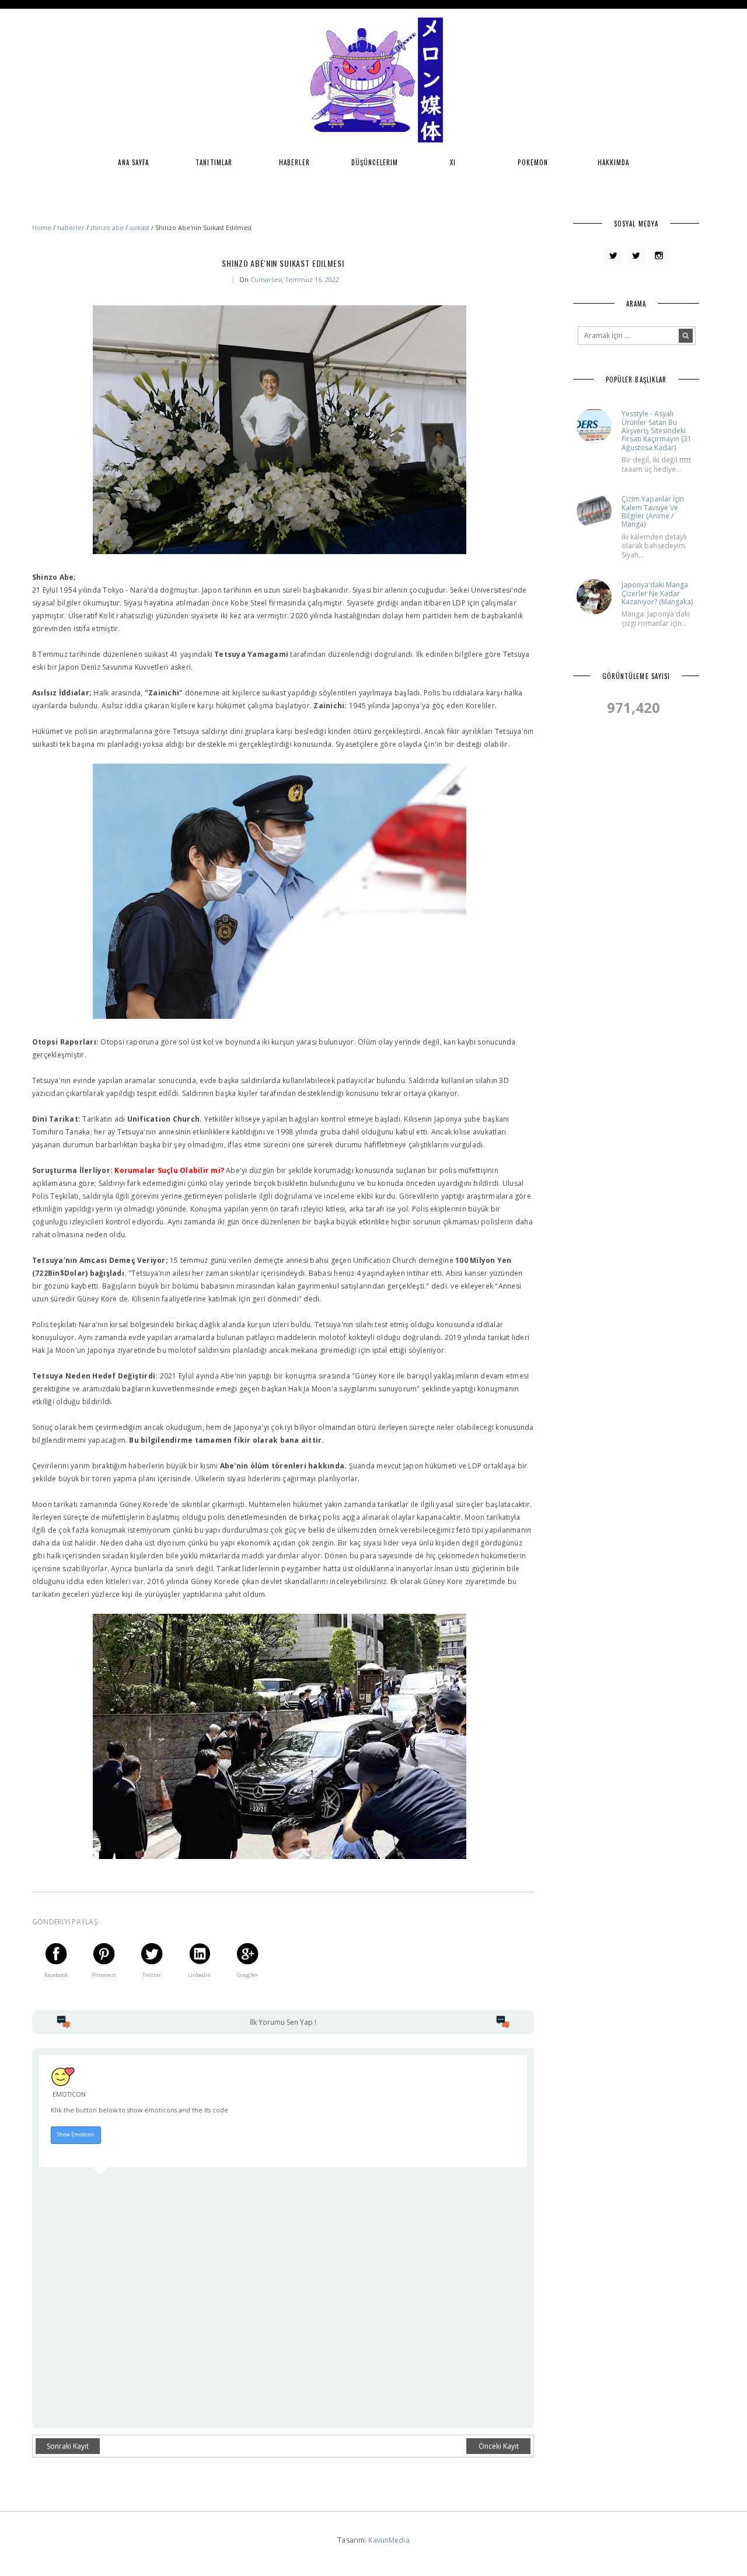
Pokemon (533, 162)
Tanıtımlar (214, 162)
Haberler (294, 162)
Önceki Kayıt (499, 2446)
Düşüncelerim (375, 162)
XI (453, 162)
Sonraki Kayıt (68, 2446)
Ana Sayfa (133, 162)
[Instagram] (659, 256)
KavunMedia (389, 2540)
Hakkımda (614, 162)
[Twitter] (613, 256)
